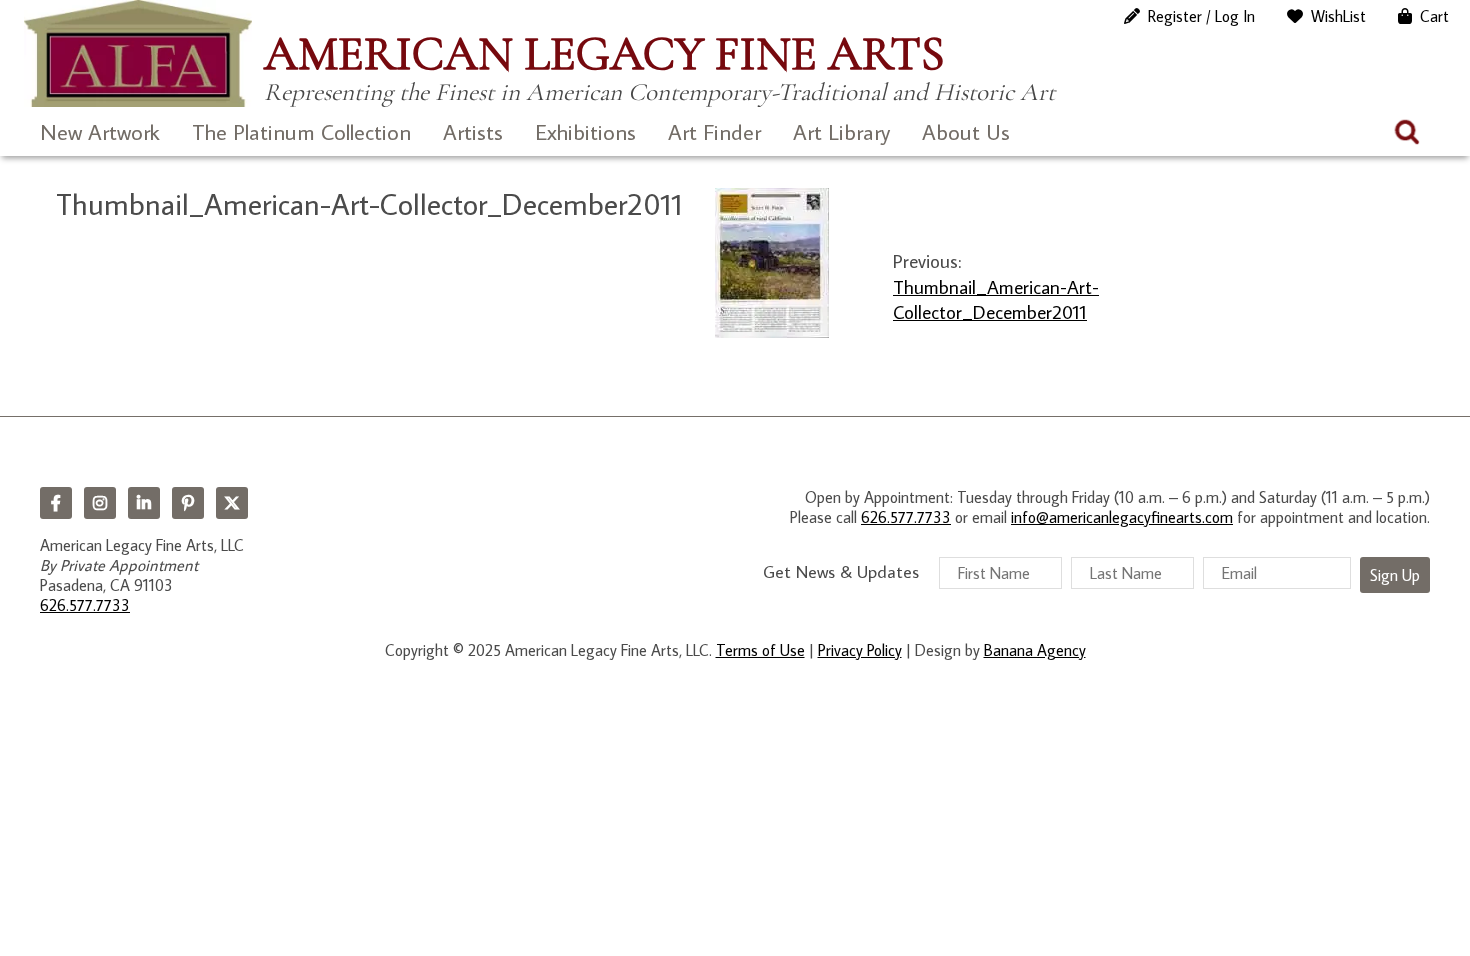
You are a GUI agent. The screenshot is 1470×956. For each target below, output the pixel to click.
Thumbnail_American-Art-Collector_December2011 (996, 299)
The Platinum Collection (301, 131)
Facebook (56, 503)
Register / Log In (1201, 16)
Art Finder (714, 131)
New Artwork (100, 131)
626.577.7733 (85, 605)
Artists (473, 131)
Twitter (232, 503)
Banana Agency (1035, 650)
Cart (1434, 16)
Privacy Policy (860, 650)
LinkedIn (144, 503)
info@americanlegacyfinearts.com (1122, 517)
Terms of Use (760, 650)
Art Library (841, 131)
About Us (966, 131)
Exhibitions (585, 131)
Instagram (100, 503)
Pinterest (188, 503)
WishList (1338, 16)
